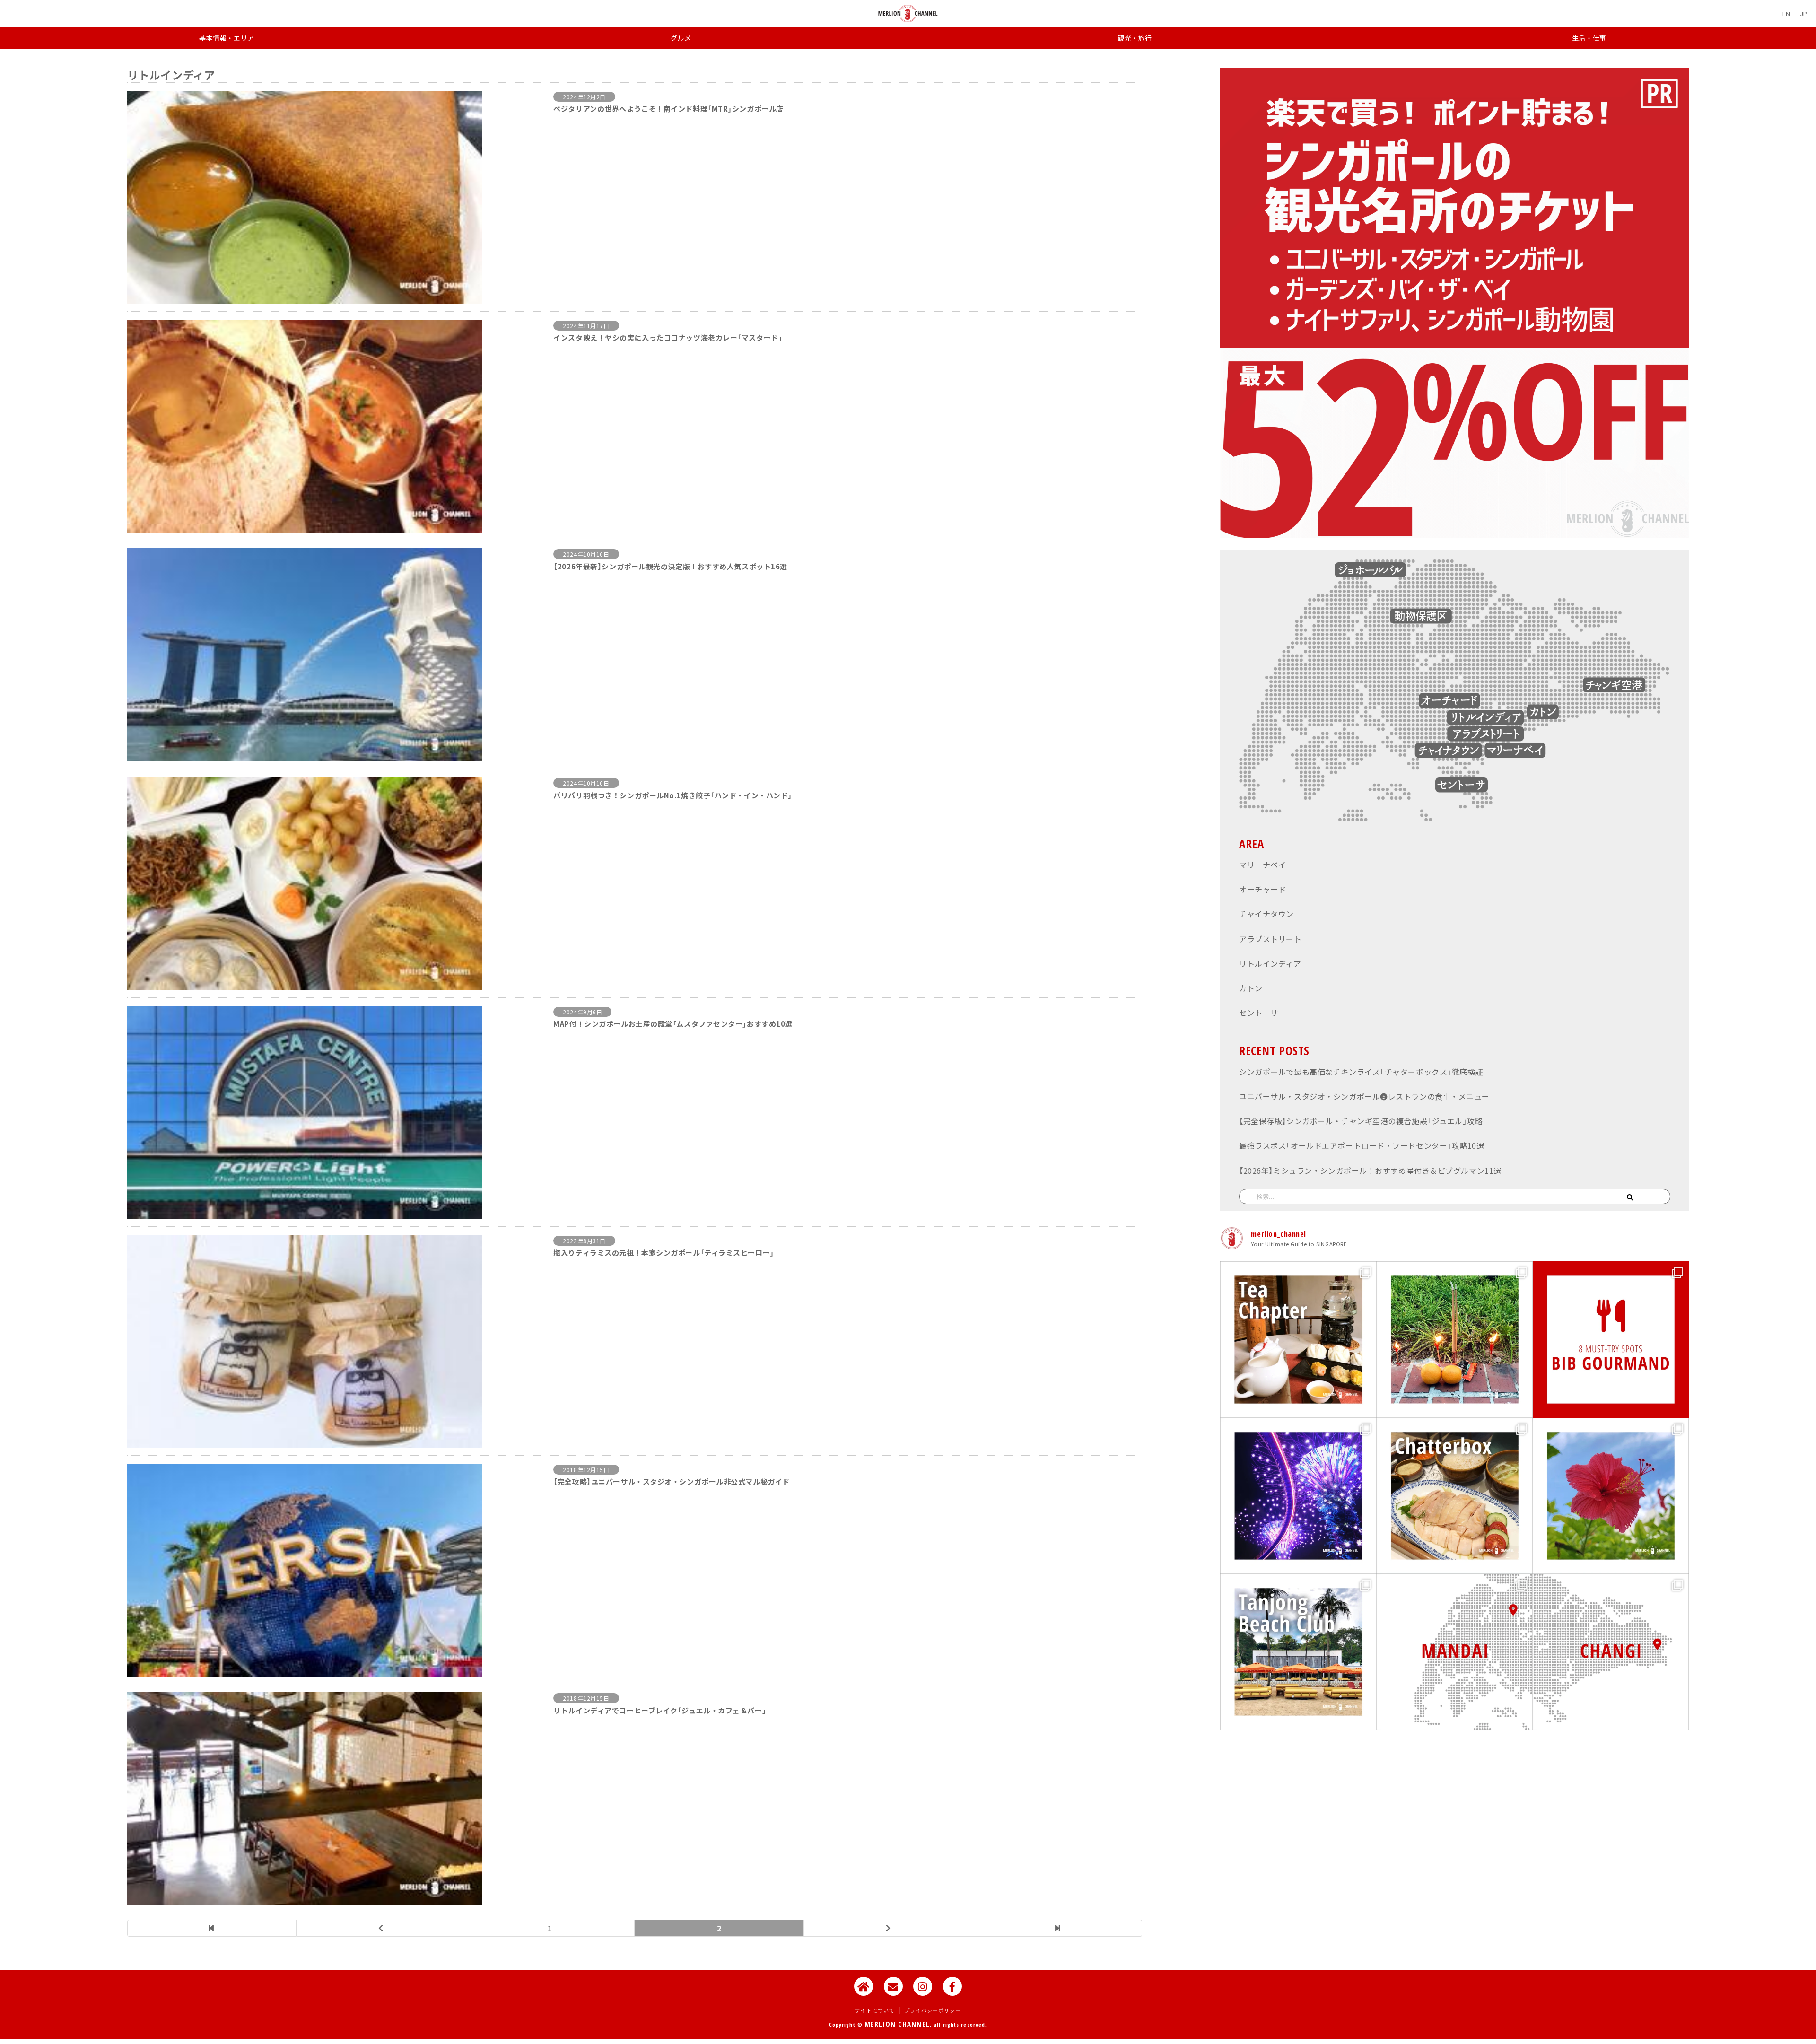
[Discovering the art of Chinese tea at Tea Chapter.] (1298, 1339)
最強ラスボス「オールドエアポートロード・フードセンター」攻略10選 (1362, 1145)
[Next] (889, 1928)
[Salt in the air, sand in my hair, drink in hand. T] (1298, 1652)
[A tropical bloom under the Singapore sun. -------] (1611, 1496)
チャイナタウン (1266, 914)
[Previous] (381, 1928)
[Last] (1058, 1928)
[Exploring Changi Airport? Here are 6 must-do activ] (1611, 1652)
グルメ (681, 38)
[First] (212, 1928)
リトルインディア (1270, 963)
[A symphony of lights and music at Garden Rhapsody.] (1298, 1496)
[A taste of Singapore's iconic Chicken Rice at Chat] (1455, 1496)
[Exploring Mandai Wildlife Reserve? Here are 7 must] (1455, 1652)
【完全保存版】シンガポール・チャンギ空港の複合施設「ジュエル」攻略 (1361, 1121)
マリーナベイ (1262, 865)
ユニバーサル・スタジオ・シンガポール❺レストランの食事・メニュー (1364, 1096)
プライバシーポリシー (933, 2010)
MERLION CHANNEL (897, 2024)
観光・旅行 (1135, 38)
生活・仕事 (1589, 38)
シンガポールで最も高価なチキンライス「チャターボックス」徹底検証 (1361, 1072)
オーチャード (1262, 889)
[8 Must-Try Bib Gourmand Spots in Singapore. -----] (1611, 1339)
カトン (1251, 988)
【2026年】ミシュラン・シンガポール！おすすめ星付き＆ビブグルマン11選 (1370, 1170)
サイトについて (875, 2010)
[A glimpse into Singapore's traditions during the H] (1455, 1339)
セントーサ (1259, 1013)
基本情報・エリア (227, 38)
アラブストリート (1270, 939)
